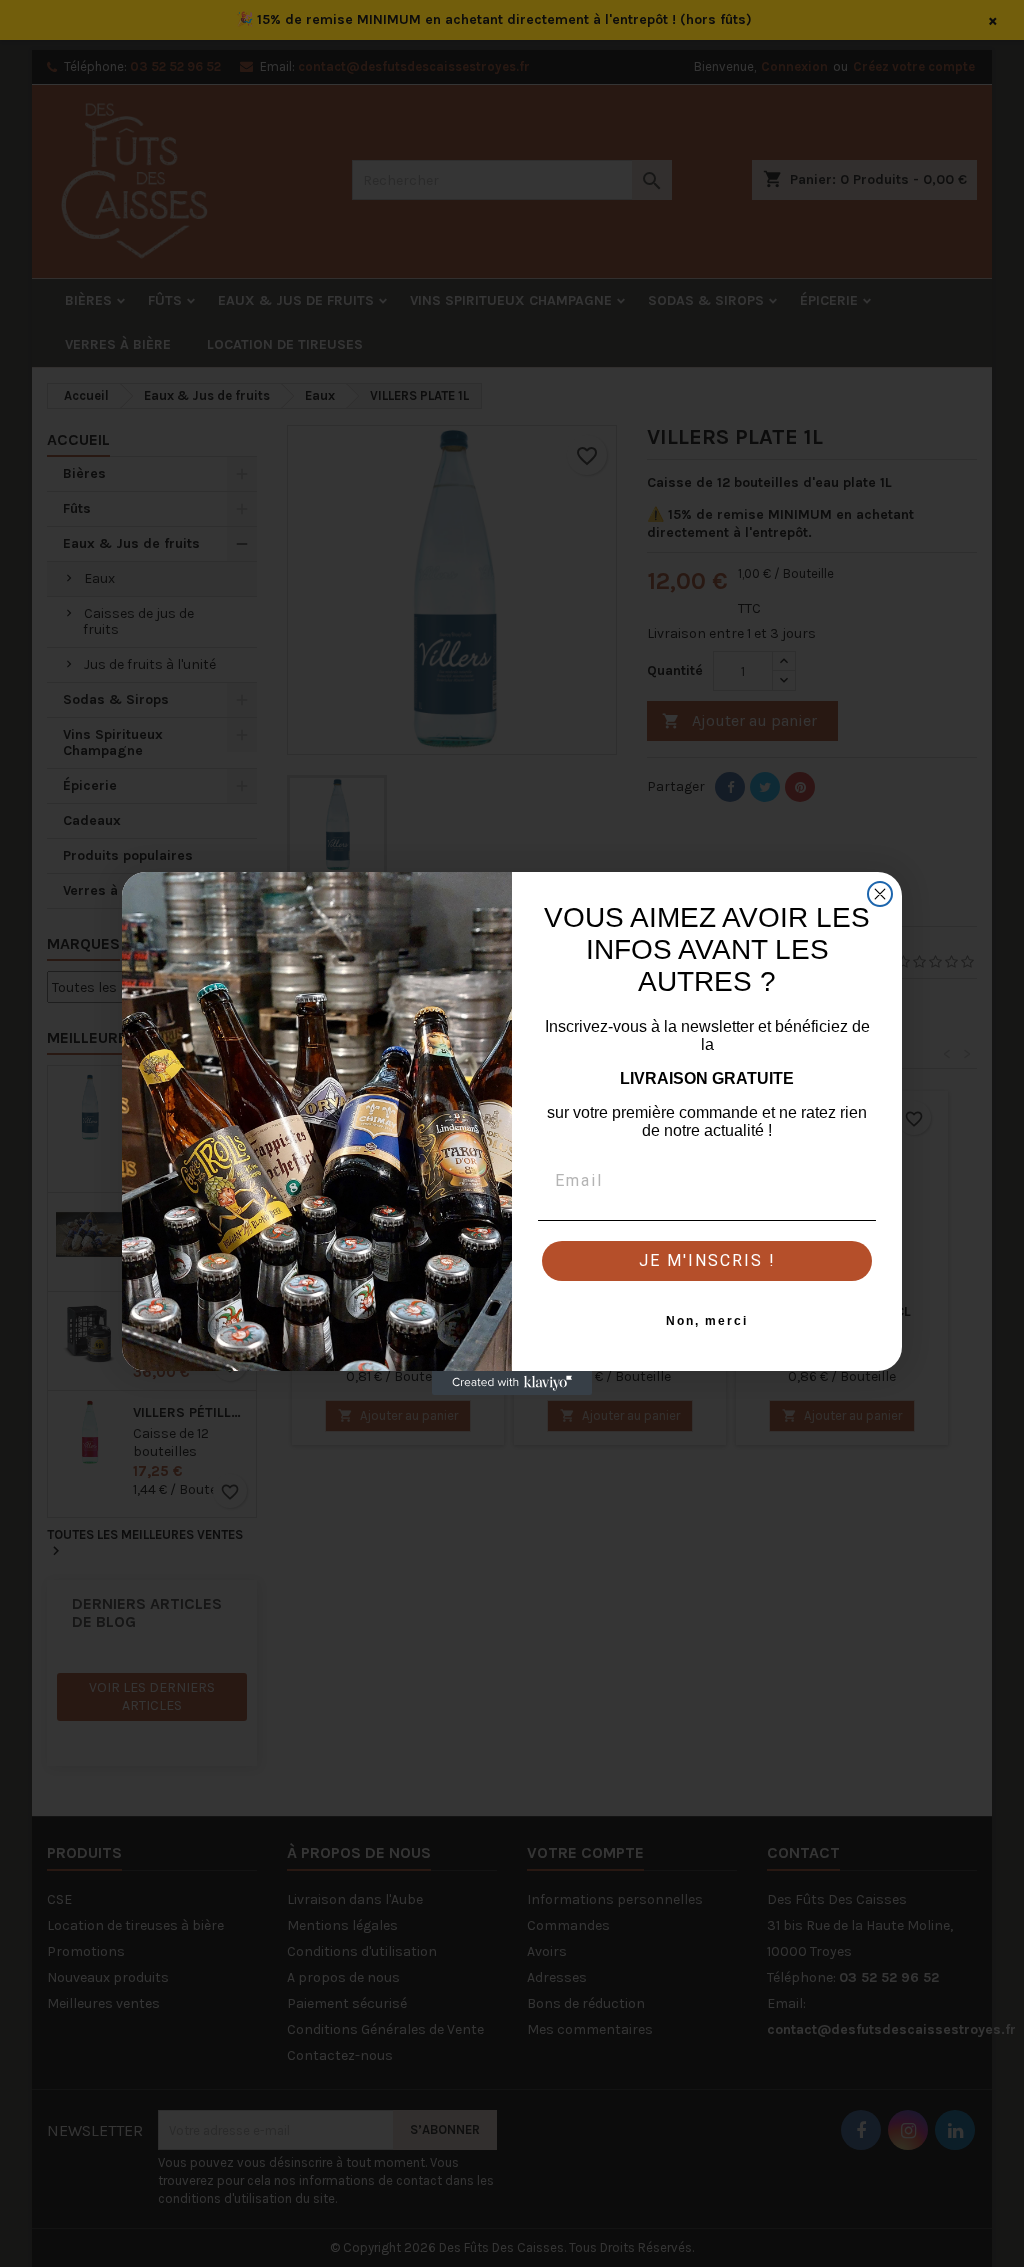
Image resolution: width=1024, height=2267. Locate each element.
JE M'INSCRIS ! (707, 1260)
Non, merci (707, 1321)
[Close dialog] (880, 894)
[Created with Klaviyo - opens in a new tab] (512, 1383)
